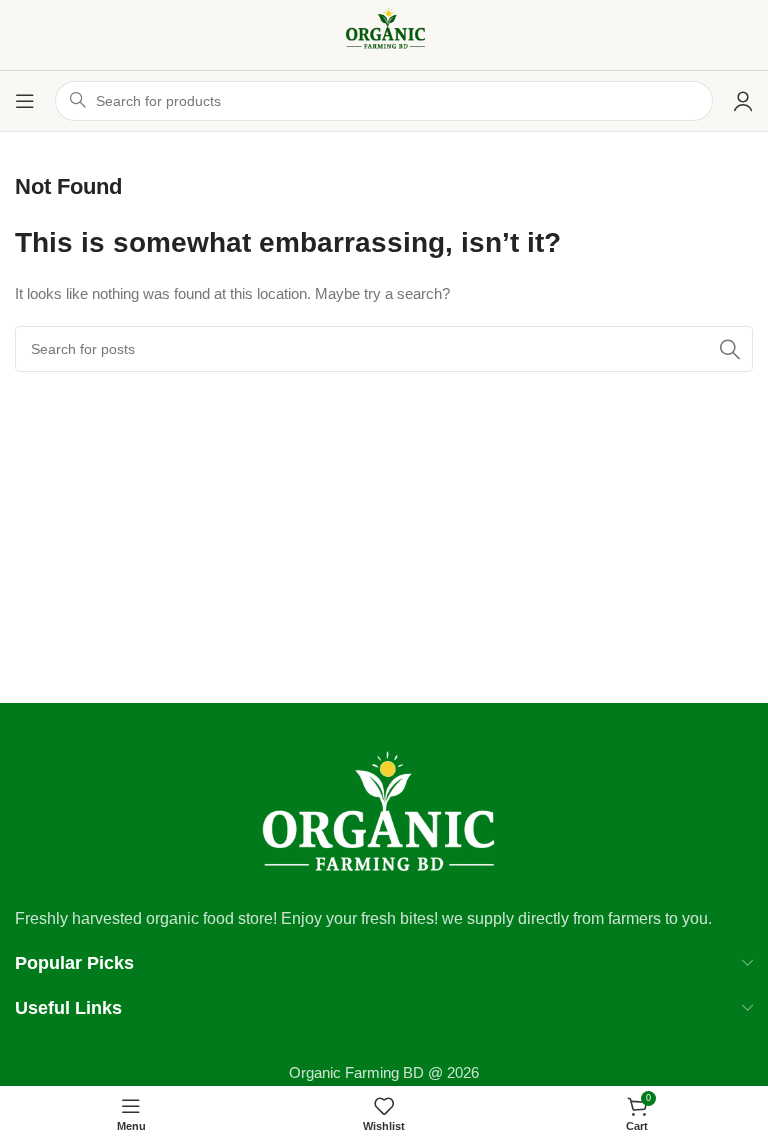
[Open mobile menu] (25, 101)
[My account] (743, 101)
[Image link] (384, 812)
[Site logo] (384, 33)
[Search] (730, 349)
